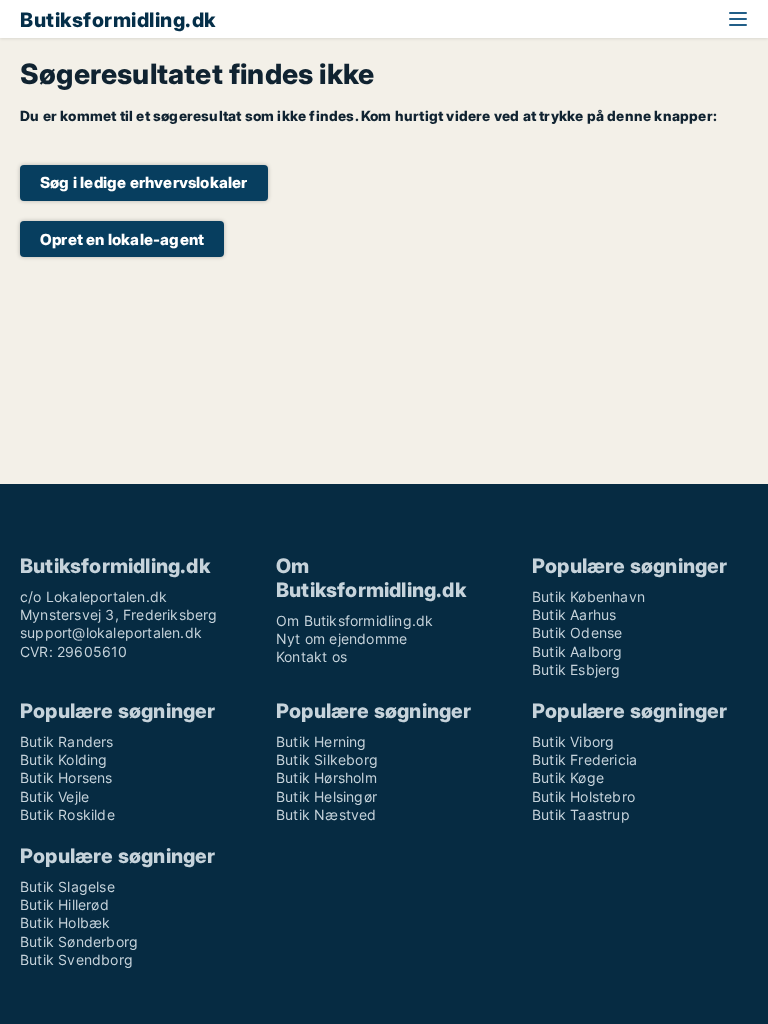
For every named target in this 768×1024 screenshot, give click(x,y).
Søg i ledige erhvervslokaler (144, 182)
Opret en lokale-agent (122, 239)
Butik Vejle (54, 796)
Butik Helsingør (326, 796)
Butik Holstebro (583, 796)
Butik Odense (577, 632)
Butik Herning (321, 741)
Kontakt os (311, 656)
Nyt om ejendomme (341, 638)
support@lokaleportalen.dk (111, 632)
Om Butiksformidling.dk (354, 620)
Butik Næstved (326, 814)
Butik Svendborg (76, 959)
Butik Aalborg (577, 651)
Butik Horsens (66, 777)
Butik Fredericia (584, 759)
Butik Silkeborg (327, 759)
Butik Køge (568, 777)
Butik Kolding (64, 759)
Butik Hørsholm (326, 777)
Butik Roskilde (67, 814)
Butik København (588, 596)
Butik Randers (67, 741)
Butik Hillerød (64, 904)
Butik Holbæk (65, 922)
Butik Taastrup (581, 814)
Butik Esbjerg (576, 669)
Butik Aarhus (574, 614)
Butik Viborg (573, 741)
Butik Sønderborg (79, 941)
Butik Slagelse (67, 886)
